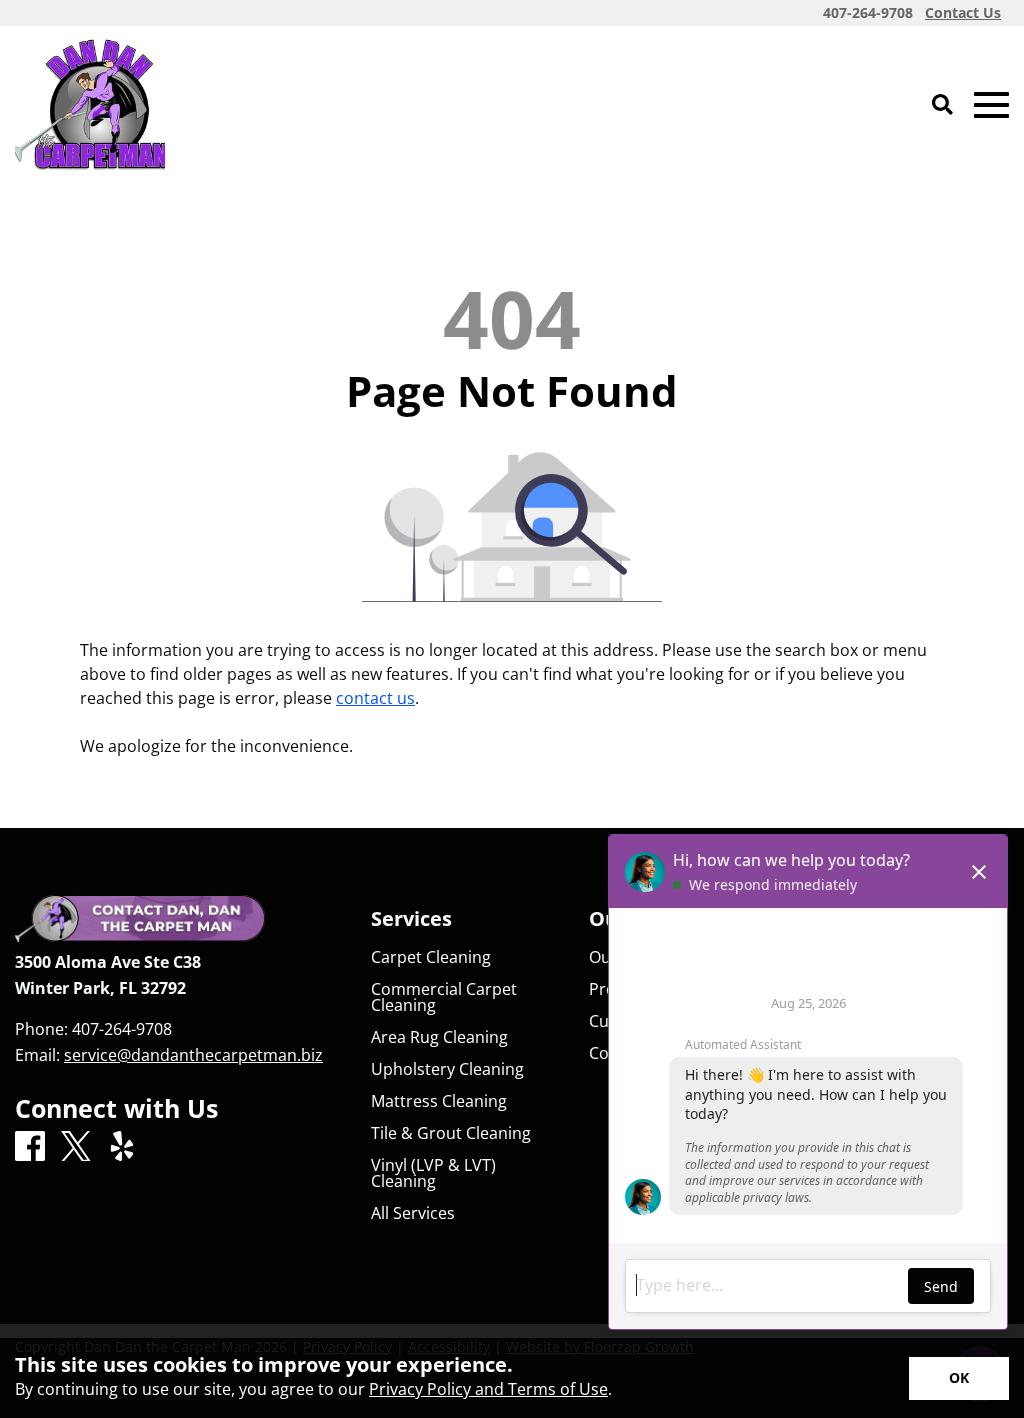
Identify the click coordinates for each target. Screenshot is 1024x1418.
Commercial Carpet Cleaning (444, 997)
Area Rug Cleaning (439, 1037)
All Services (413, 1213)
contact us (375, 698)
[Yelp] (122, 1147)
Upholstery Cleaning (447, 1069)
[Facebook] (30, 1147)
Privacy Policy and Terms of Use (488, 1389)
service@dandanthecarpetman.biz (193, 1055)
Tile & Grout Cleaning (451, 1133)
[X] (76, 1147)
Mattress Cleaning (439, 1101)
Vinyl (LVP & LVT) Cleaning (433, 1173)
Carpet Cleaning (431, 957)
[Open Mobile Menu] (991, 105)
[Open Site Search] (942, 105)
